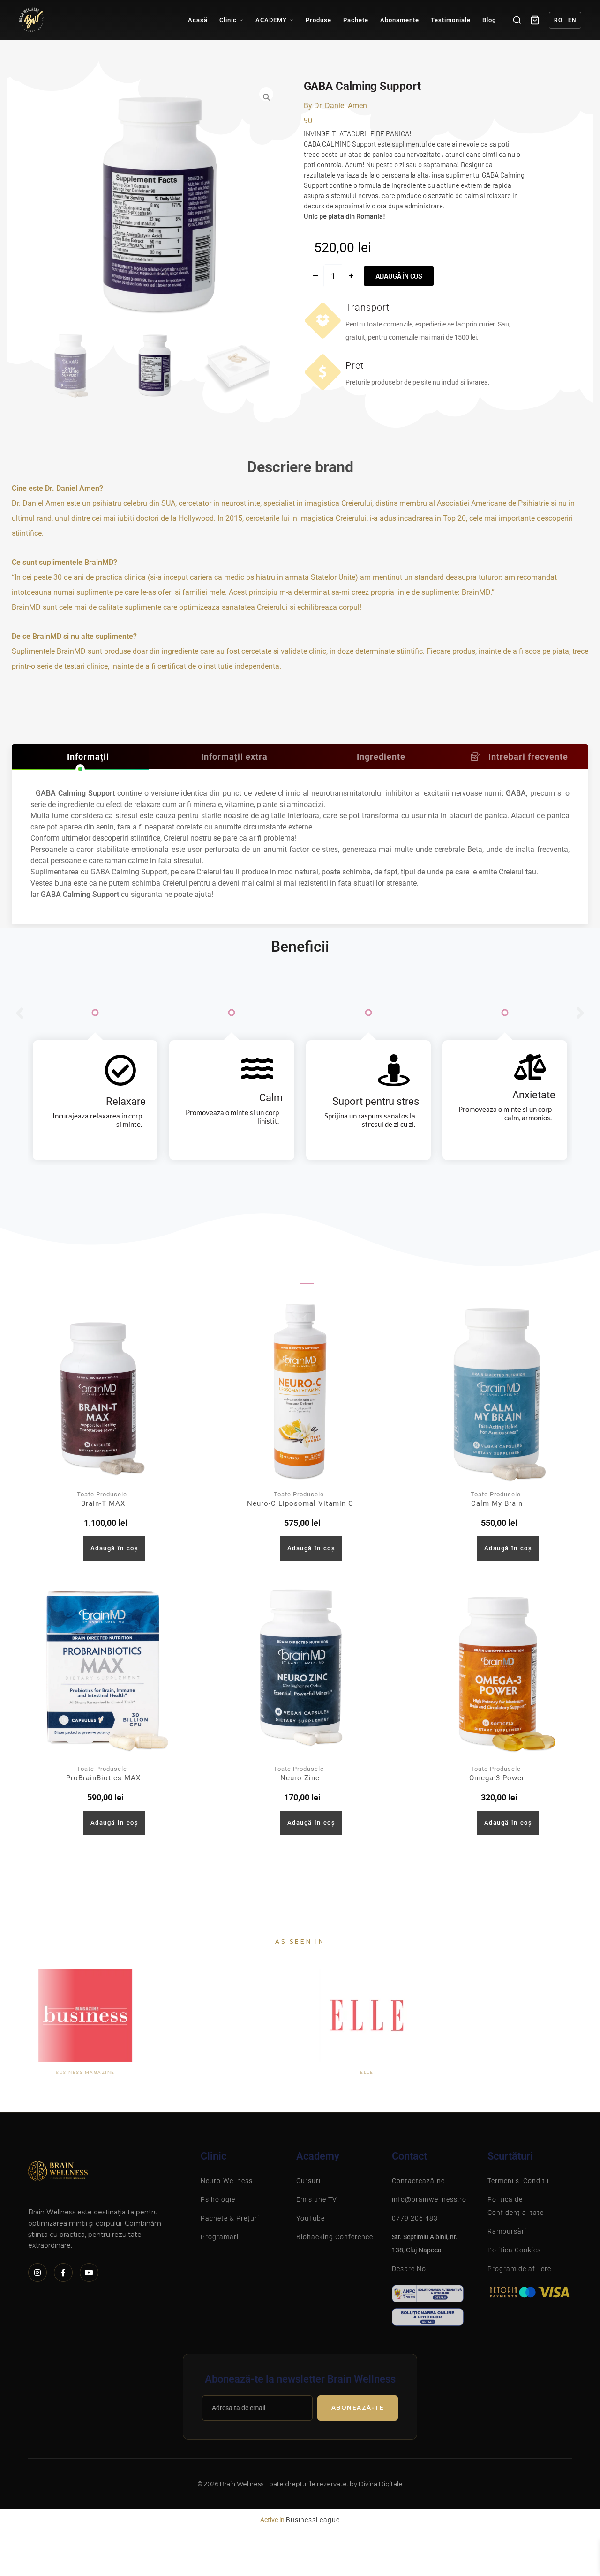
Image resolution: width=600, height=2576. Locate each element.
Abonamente (400, 20)
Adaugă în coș (399, 276)
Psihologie (218, 2199)
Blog (489, 20)
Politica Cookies (514, 2250)
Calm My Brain (497, 1503)
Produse (319, 20)
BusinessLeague (313, 2520)
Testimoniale (451, 20)
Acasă (198, 20)
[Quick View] (72, 1548)
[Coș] (535, 20)
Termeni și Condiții (518, 2181)
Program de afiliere (519, 2269)
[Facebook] (63, 2273)
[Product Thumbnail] (103, 1392)
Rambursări (507, 2231)
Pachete (356, 20)
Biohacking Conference (335, 2237)
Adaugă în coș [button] (115, 1548)
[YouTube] (89, 2273)
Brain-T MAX (103, 1503)
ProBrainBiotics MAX (103, 1778)
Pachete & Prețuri (230, 2218)
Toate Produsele (102, 1494)
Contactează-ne (418, 2181)
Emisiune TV (317, 2199)
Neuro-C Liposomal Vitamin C (300, 1503)
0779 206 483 (415, 2218)
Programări (220, 2237)
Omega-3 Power (497, 1778)
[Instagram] (37, 2273)
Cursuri (308, 2181)
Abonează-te (358, 2408)
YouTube (311, 2218)
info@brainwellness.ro (429, 2199)
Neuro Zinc (300, 1778)
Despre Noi (410, 2269)
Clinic (228, 20)
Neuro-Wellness (227, 2181)
